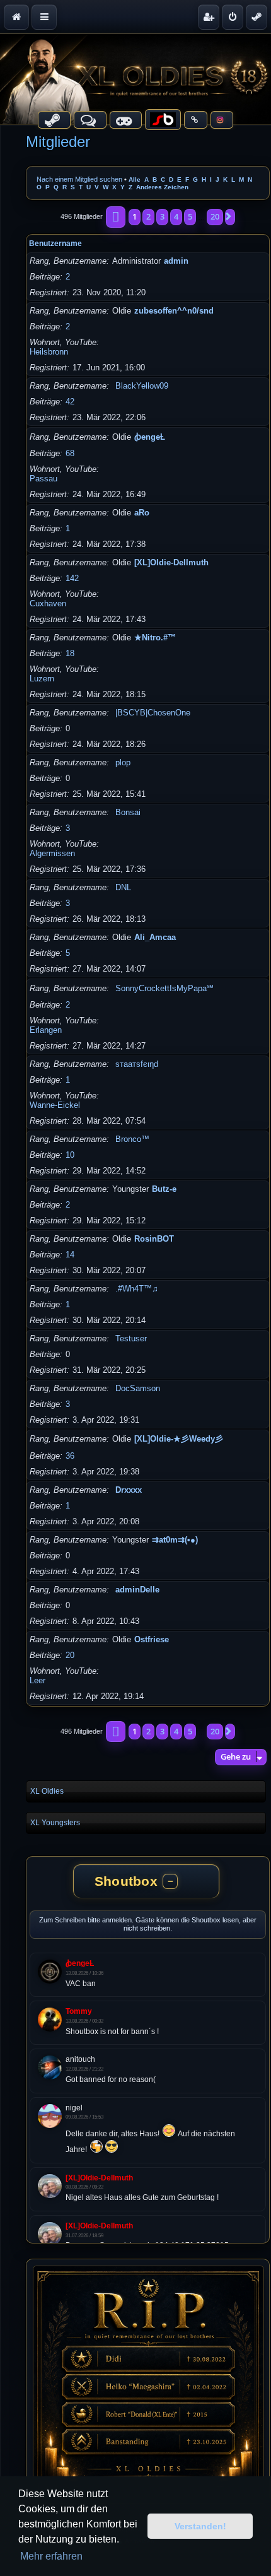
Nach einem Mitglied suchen (79, 179)
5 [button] (190, 216)
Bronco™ (132, 1139)
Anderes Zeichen (162, 187)
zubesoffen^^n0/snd (174, 311)
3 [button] (162, 216)
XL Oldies (47, 1791)
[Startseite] (135, 79)
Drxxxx (129, 1490)
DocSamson (138, 1388)
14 (70, 1255)
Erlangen (46, 1030)
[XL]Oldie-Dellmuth (171, 562)
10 (70, 1155)
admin (176, 261)
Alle (135, 179)
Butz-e (164, 1189)
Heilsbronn (49, 352)
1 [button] (135, 216)
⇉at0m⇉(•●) (175, 1540)
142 (72, 578)
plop (123, 762)
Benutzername (55, 244)
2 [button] (148, 216)
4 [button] (176, 216)
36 (70, 1456)
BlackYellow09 (142, 386)
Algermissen (52, 853)
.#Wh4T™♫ (137, 1289)
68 (70, 453)
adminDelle (137, 1590)
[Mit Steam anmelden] (257, 17)
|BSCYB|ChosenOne (153, 713)
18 (70, 653)
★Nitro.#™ (155, 638)
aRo (142, 513)
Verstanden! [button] (200, 2526)
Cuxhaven (48, 603)
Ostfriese (152, 1639)
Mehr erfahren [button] (51, 2556)
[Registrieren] (209, 17)
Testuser (131, 1338)
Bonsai (128, 812)
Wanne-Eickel (55, 1105)
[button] (116, 217)
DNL (123, 887)
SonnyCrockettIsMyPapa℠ (164, 988)
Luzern (42, 679)
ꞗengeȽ (150, 437)
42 (70, 402)
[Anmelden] (233, 17)
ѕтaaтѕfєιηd (137, 1064)
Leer (37, 1680)
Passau (43, 479)
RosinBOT (154, 1239)
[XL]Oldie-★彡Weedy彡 (179, 1439)
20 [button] (215, 216)
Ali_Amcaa (155, 937)
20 (70, 1655)
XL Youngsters (55, 1823)
